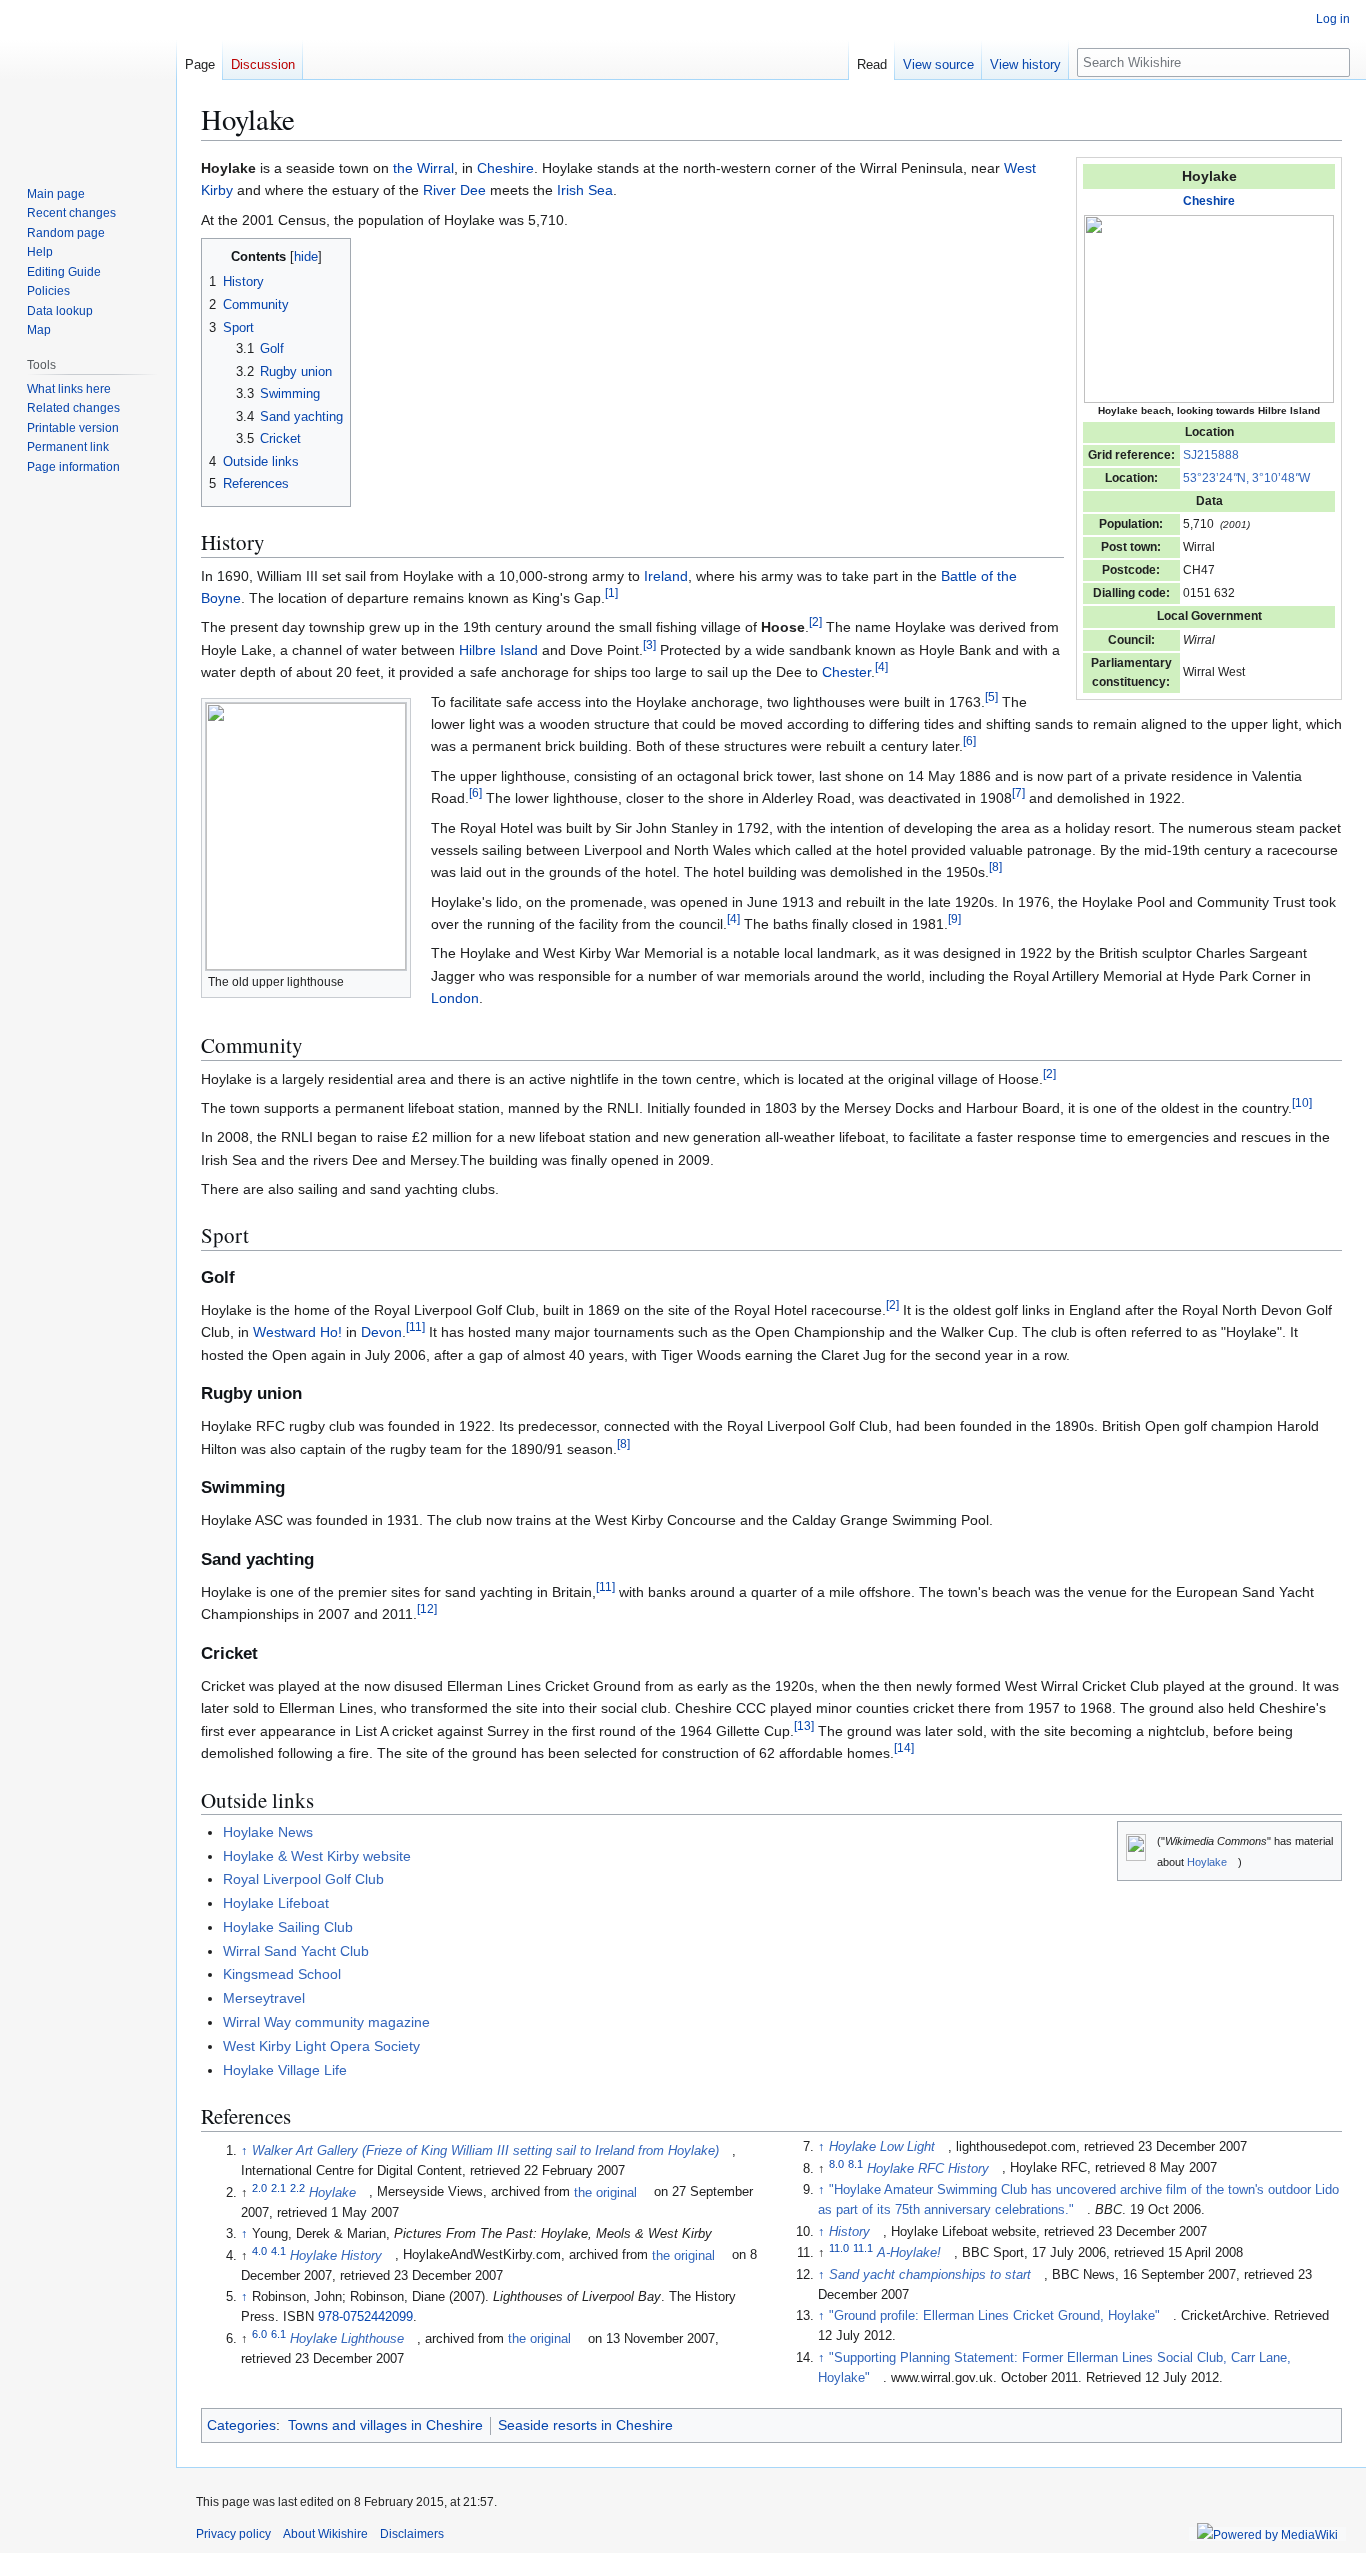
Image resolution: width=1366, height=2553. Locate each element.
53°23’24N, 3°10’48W (1246, 478)
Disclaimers (412, 2534)
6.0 (259, 2334)
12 (427, 1609)
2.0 (259, 2187)
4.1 (278, 2250)
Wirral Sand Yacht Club (296, 1951)
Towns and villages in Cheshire (385, 2425)
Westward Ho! (297, 1332)
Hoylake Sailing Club (288, 1927)
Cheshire (1209, 201)
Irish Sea (585, 190)
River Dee (454, 190)
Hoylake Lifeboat (276, 1903)
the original (605, 2193)
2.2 (297, 2187)
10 (1302, 1102)
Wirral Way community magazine (326, 2022)
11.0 (839, 2248)
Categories (241, 2425)
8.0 (836, 2163)
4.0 (259, 2250)
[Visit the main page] (88, 80)
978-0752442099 (365, 2317)
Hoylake (1207, 1862)
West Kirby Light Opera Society (321, 2046)
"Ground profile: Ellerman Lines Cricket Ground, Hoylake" (994, 2316)
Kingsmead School (282, 1974)
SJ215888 (1211, 455)
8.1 (855, 2163)
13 (804, 1725)
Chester (846, 672)
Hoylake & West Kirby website (317, 1856)
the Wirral (423, 168)
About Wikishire (325, 2534)
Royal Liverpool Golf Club (303, 1879)
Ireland (666, 576)
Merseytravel (264, 1998)
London (455, 998)
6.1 (278, 2334)
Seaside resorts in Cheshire (585, 2425)
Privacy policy (233, 2534)
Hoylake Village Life (285, 2070)
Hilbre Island (498, 650)
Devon (381, 1332)
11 (415, 1327)
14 (904, 1748)
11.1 (863, 2248)
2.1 (278, 2187)
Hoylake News (268, 1832)
